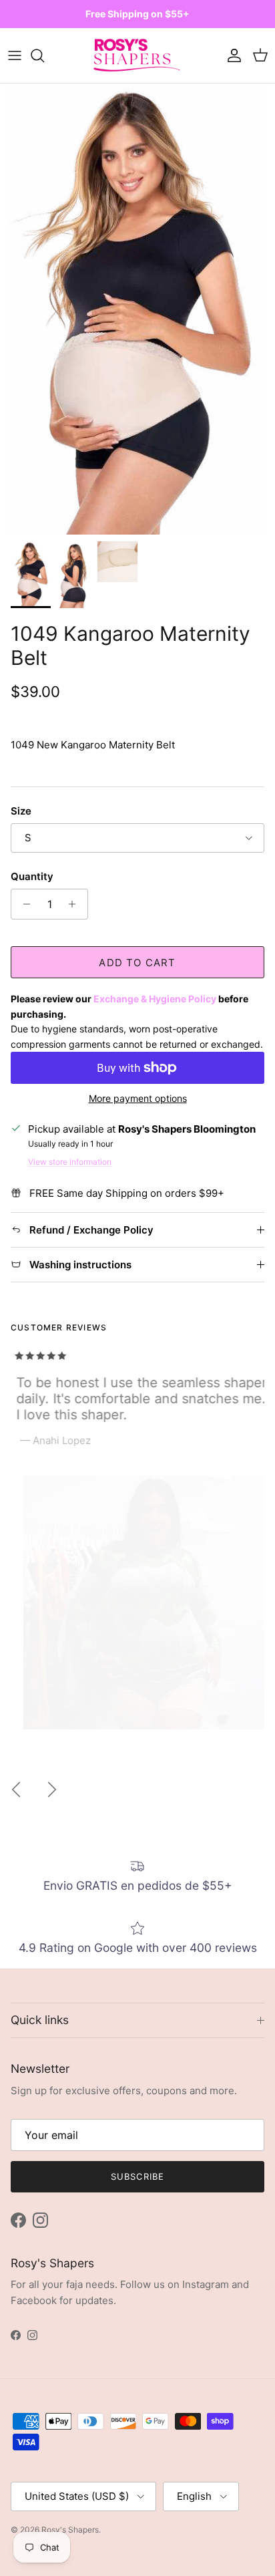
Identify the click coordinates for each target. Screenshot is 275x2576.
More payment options (138, 1099)
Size (21, 811)
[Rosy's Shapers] (137, 56)
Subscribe (137, 2176)
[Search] (44, 55)
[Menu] (15, 55)
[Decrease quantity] (23, 904)
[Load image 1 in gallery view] (137, 309)
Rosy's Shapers (70, 2530)
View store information (70, 1162)
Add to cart (137, 963)
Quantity (32, 876)
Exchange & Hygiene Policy (155, 999)
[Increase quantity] (76, 904)
